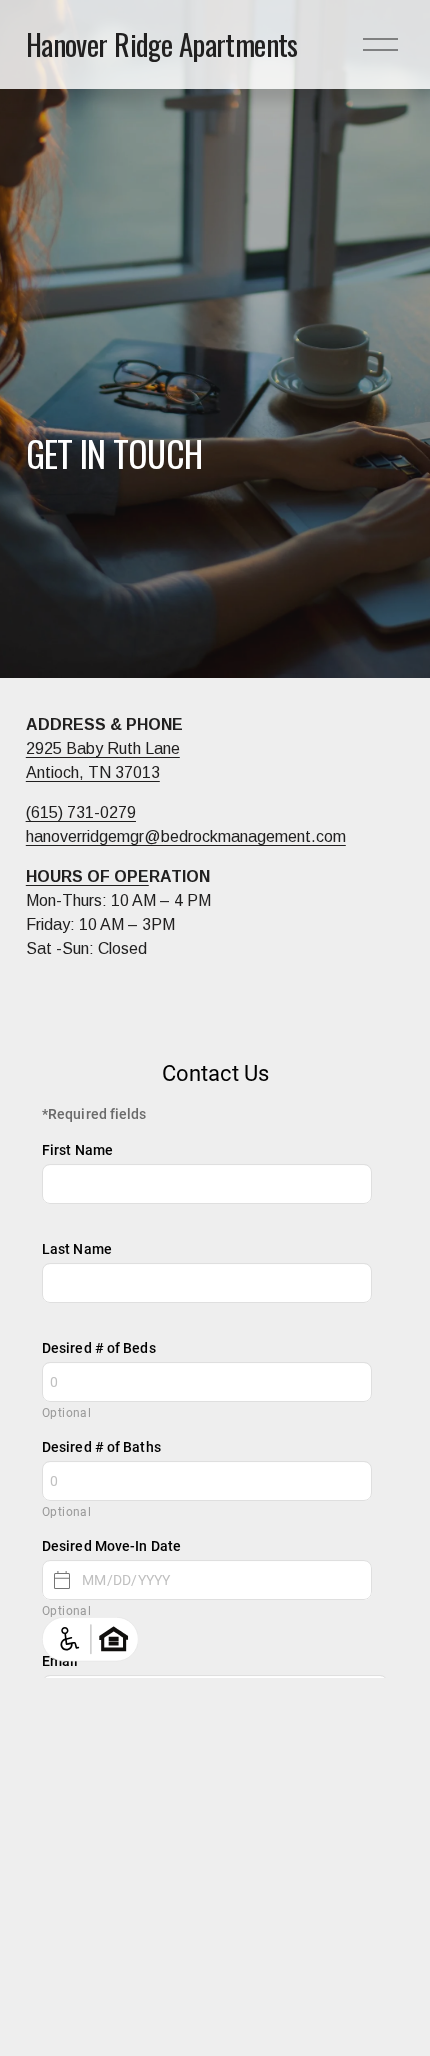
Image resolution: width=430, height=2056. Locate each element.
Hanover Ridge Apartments (162, 43)
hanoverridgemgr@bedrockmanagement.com (186, 836)
